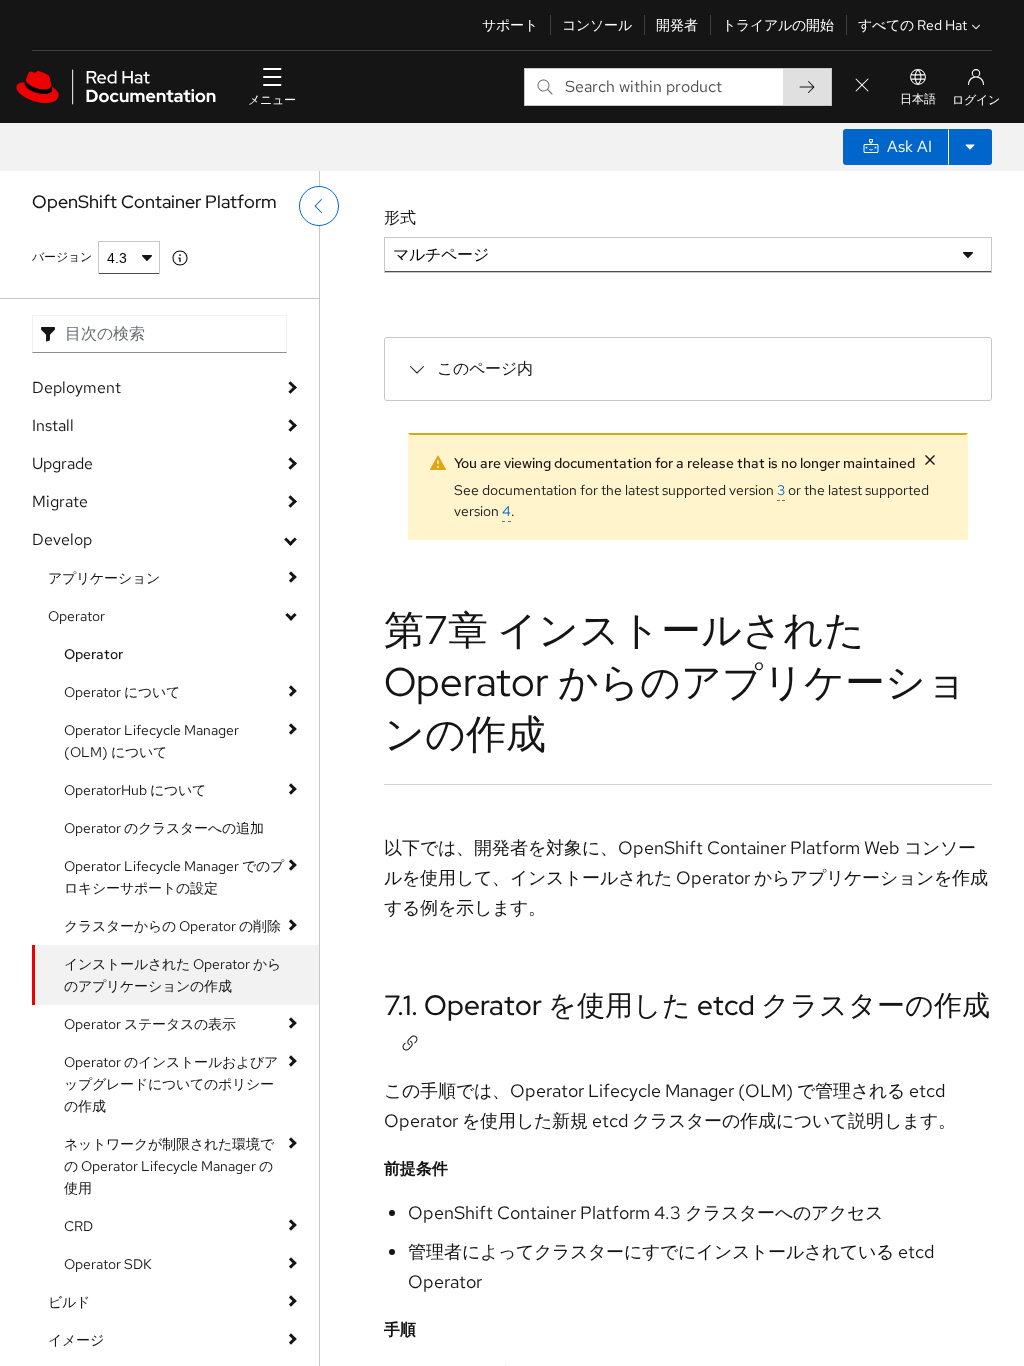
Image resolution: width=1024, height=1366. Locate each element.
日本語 (918, 99)
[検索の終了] (862, 86)
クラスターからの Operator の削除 (172, 926)
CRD (78, 1226)
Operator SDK (108, 1264)
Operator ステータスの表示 (150, 1024)
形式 (400, 217)
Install (53, 425)
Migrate (60, 501)
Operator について (122, 692)
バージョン (62, 257)
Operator (76, 616)
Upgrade (62, 463)
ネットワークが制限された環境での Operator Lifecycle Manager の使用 (169, 1166)
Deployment (76, 387)
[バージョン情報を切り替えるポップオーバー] (180, 258)
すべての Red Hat (912, 25)
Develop (62, 539)
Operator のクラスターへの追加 (164, 828)
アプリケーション (104, 578)
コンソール (597, 25)
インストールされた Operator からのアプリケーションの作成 (172, 975)
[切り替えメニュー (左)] (319, 206)
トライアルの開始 (778, 25)
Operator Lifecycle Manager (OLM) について (151, 741)
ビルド (69, 1302)
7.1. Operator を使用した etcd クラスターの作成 (687, 1005)
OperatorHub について (135, 790)
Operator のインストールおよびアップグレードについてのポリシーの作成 (171, 1084)
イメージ (76, 1340)
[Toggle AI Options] (970, 147)
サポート (510, 25)
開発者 (677, 25)
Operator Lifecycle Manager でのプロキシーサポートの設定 (174, 877)
